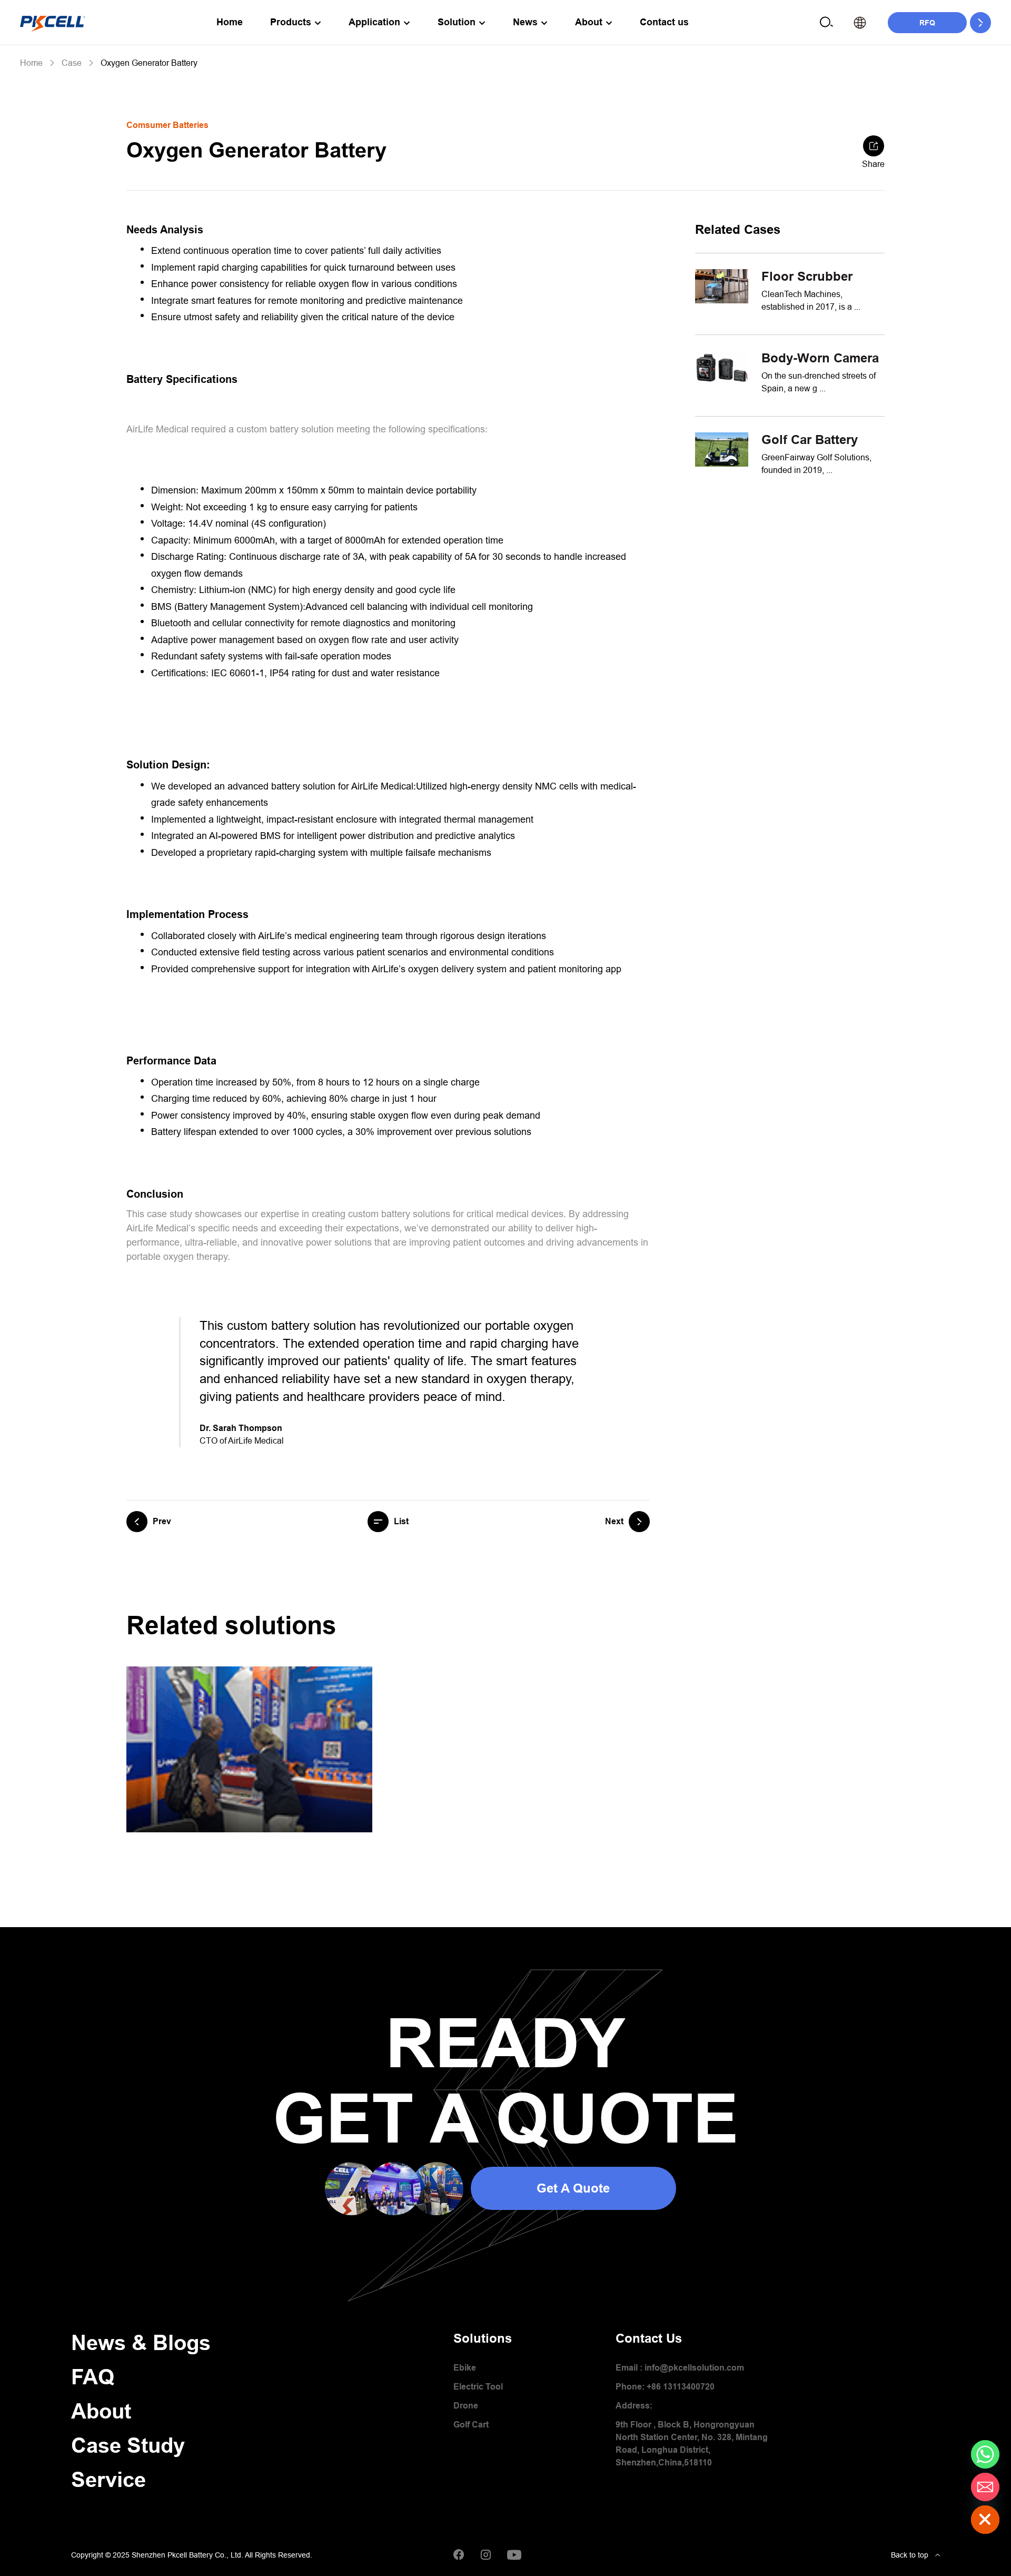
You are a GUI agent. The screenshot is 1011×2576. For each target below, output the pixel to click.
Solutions (483, 2338)
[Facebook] (459, 2555)
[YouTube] (514, 2555)
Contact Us (649, 2338)
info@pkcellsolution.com (694, 2368)
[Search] (826, 22)
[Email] (985, 2487)
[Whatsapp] (985, 2454)
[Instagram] (485, 2555)
